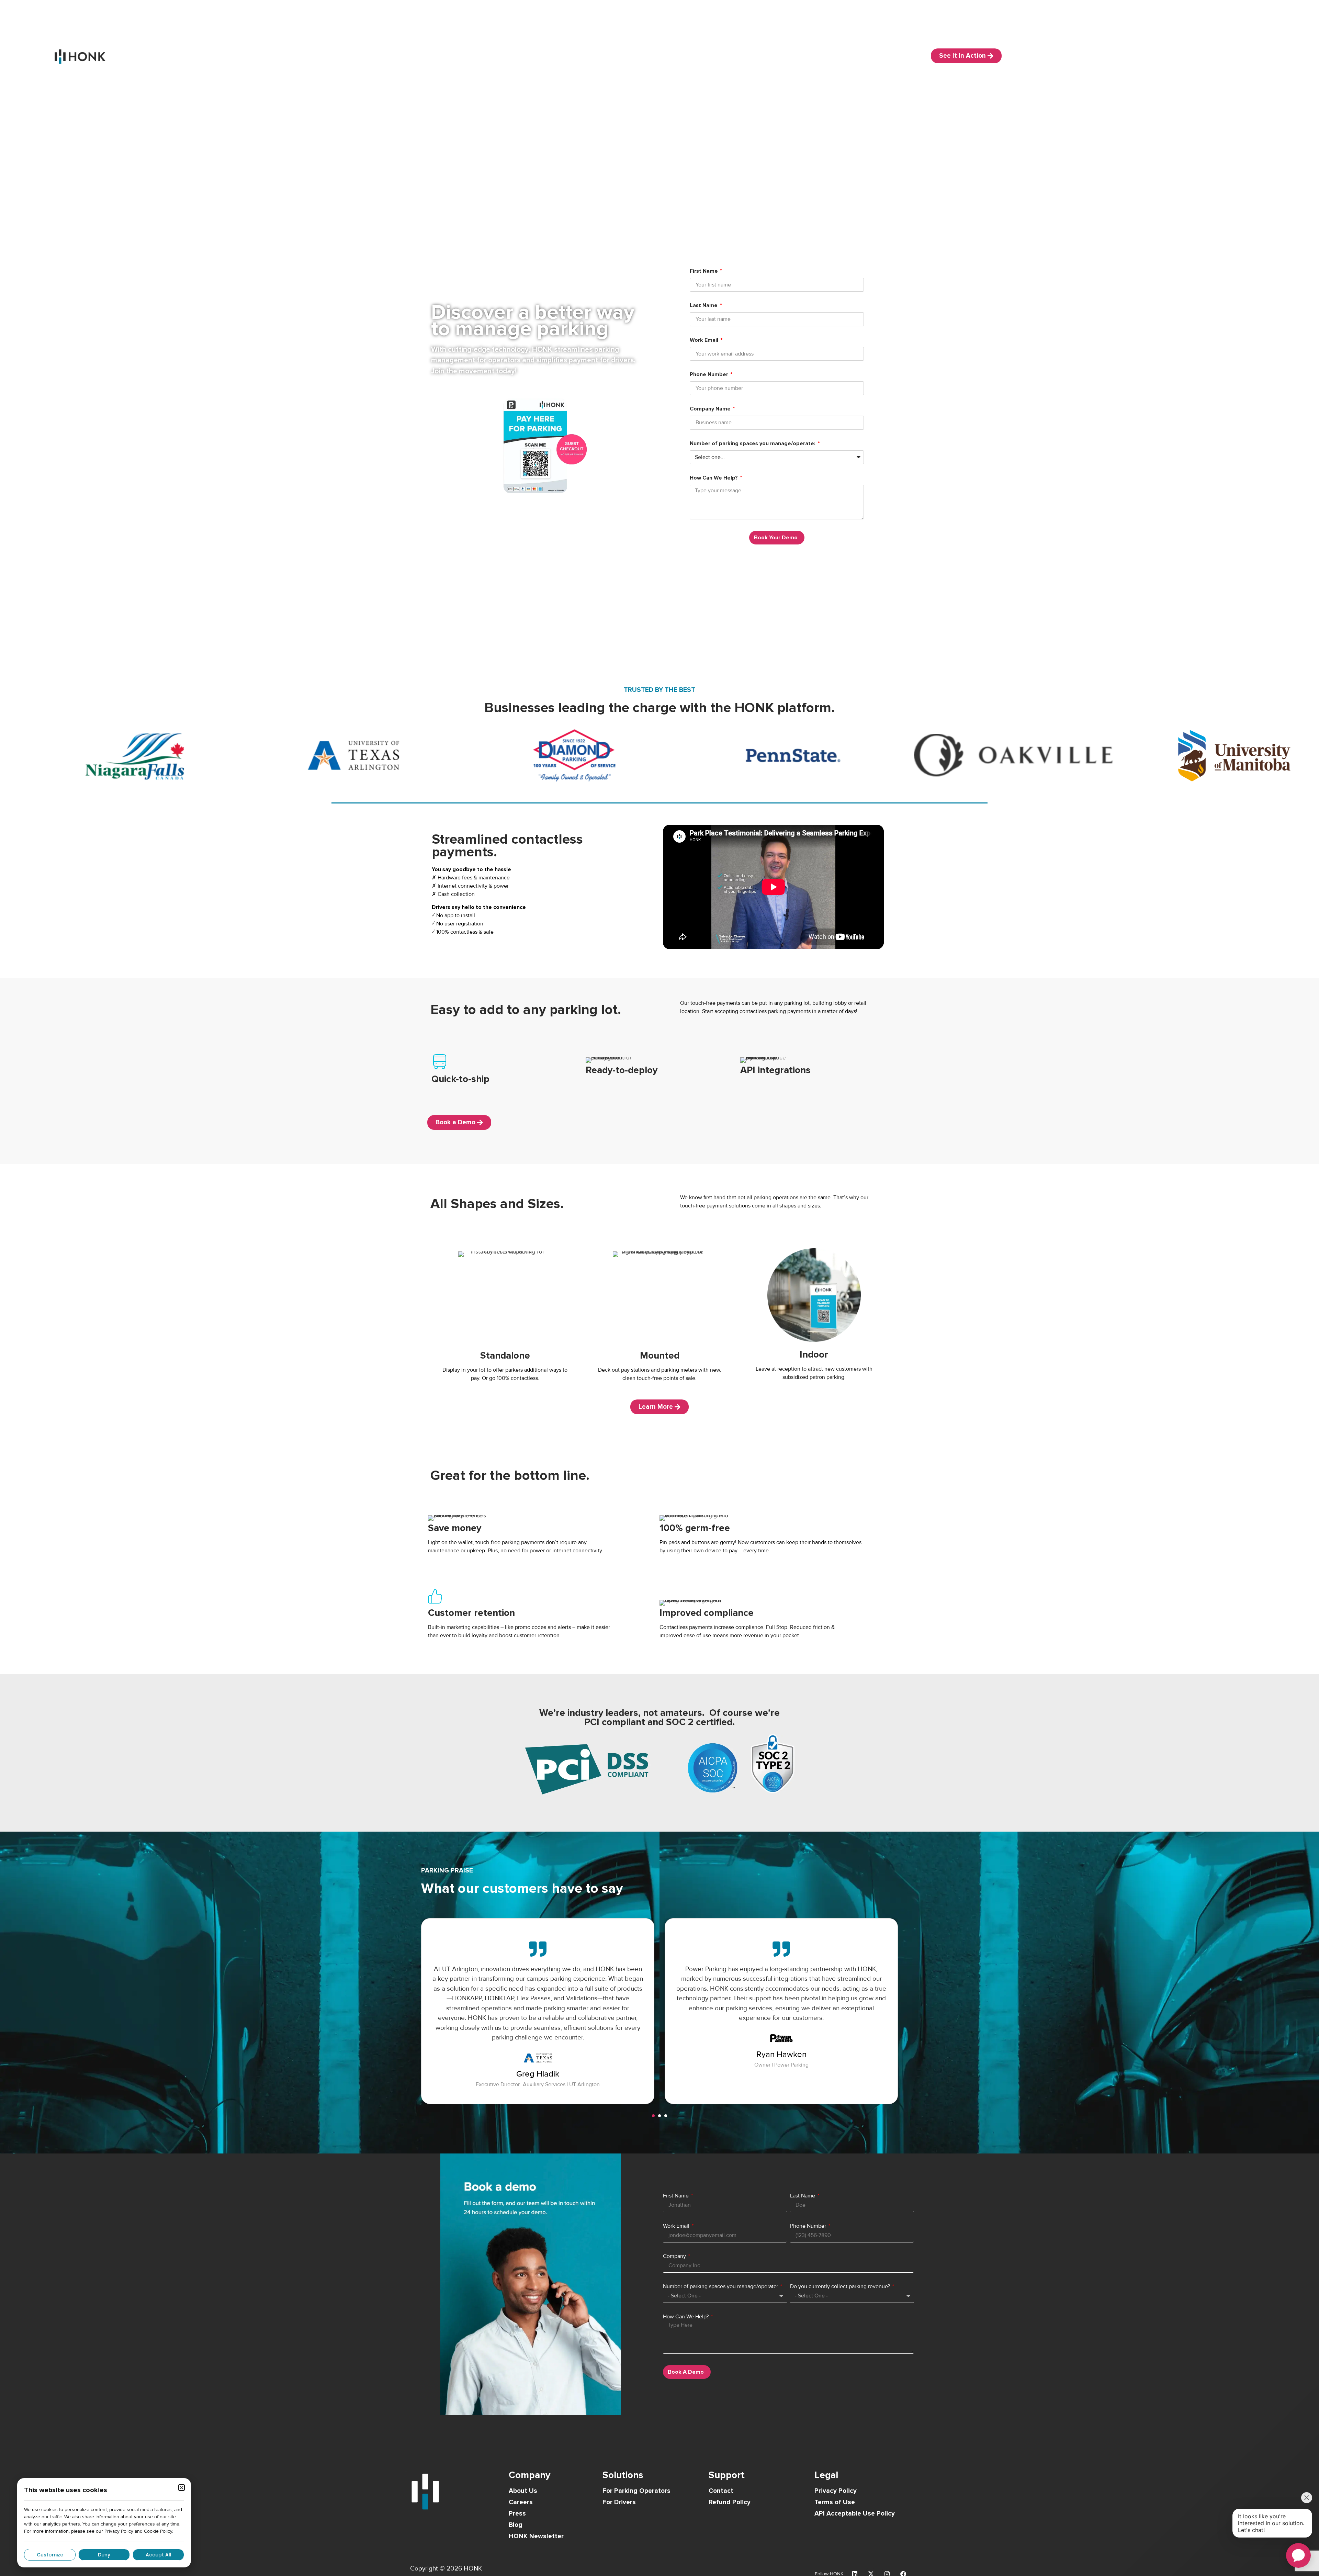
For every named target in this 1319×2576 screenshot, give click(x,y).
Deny (104, 2555)
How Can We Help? (714, 478)
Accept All (159, 2555)
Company (675, 2256)
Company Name (711, 409)
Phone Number (710, 375)
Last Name (704, 306)
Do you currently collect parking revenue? (841, 2286)
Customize (50, 2555)
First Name (704, 271)
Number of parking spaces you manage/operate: (753, 444)
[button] (653, 2116)
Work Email (705, 340)
